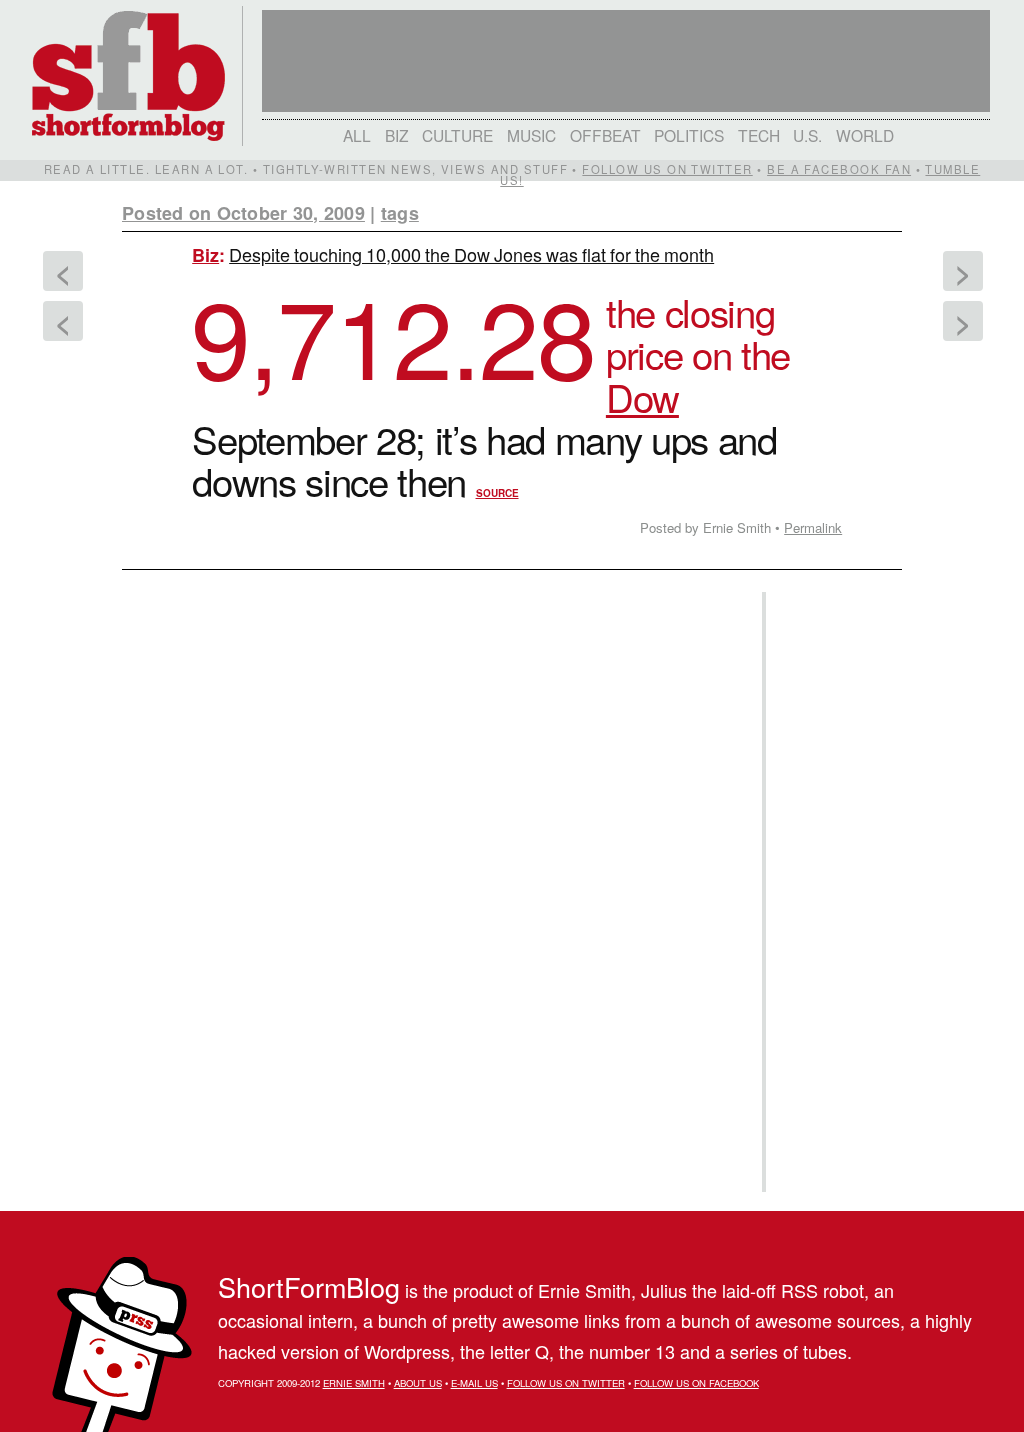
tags (400, 213)
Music (531, 135)
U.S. (807, 135)
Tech (759, 135)
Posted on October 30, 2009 (243, 213)
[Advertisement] (831, 892)
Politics (689, 135)
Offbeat (605, 135)
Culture (457, 135)
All (357, 135)
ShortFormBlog (309, 1286)
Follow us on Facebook (696, 1383)
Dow (642, 396)
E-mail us (474, 1383)
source (497, 493)
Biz (397, 135)
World (865, 135)
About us (418, 1383)
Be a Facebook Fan (839, 169)
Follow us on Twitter (667, 169)
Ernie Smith (354, 1383)
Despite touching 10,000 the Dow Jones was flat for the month (471, 254)
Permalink (813, 527)
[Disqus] (432, 830)
